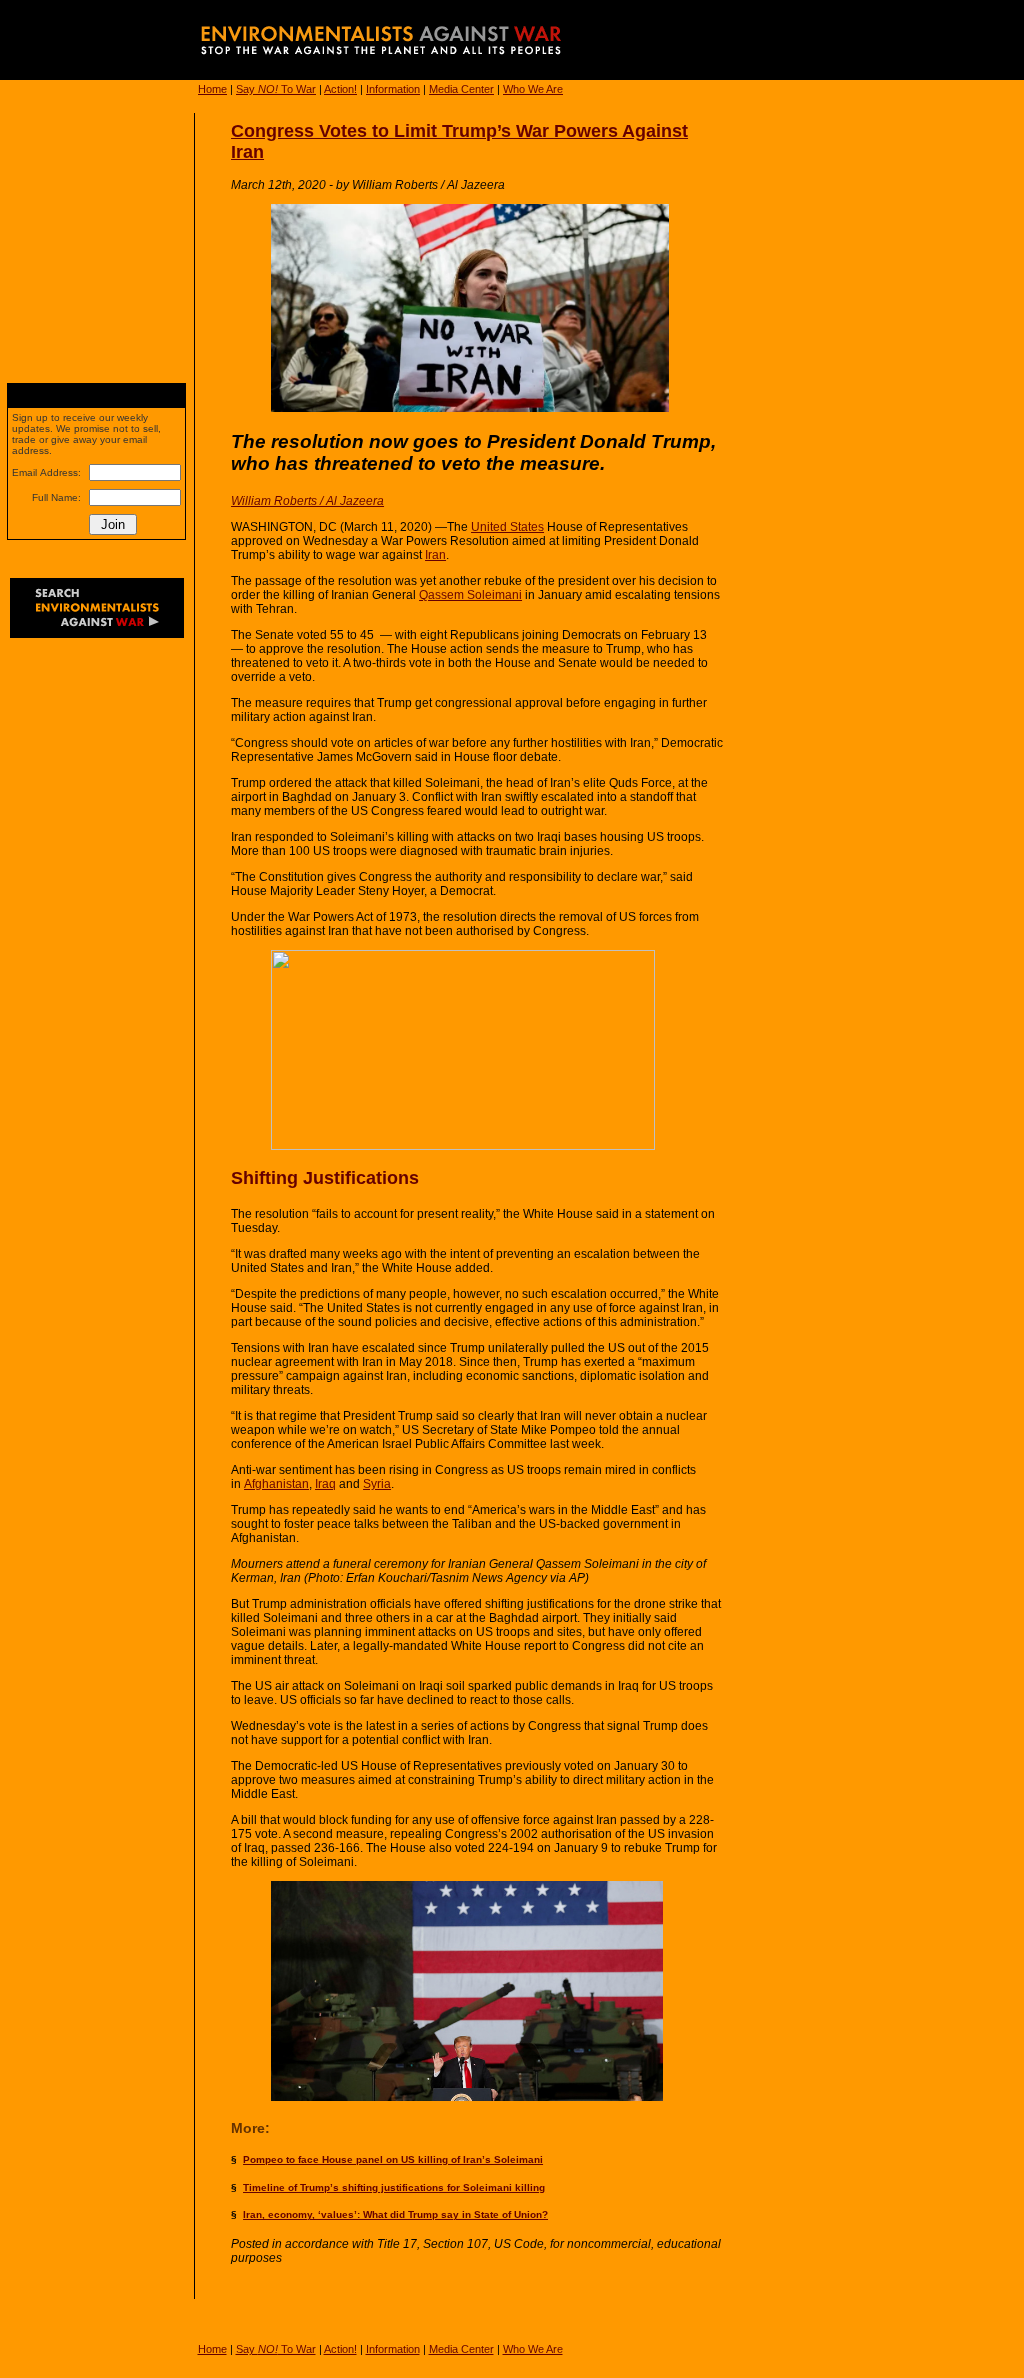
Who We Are (533, 89)
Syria (377, 1484)
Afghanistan (276, 1484)
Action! (340, 89)
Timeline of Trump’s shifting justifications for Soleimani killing (394, 2187)
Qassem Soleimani (470, 595)
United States (507, 527)
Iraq (325, 1484)
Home (212, 89)
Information (393, 89)
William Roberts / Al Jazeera (307, 501)
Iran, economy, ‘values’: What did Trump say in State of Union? (395, 2214)
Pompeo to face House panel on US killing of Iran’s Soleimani (393, 2159)
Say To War (276, 89)
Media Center (461, 89)
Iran (435, 555)
